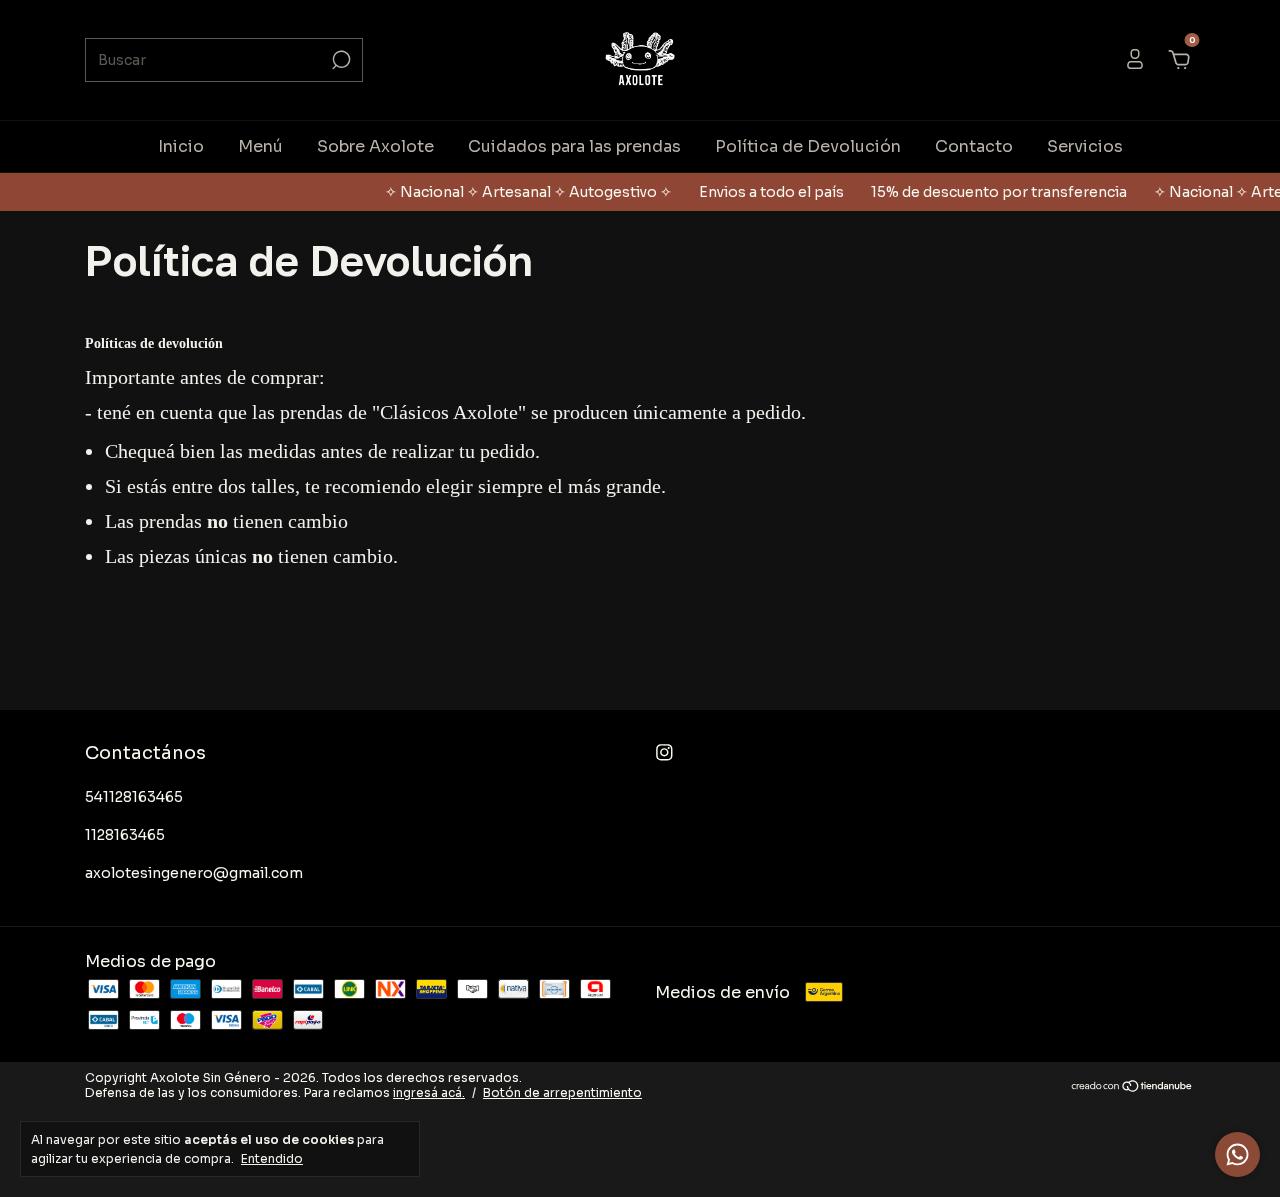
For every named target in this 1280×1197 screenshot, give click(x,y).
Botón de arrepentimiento (562, 1092)
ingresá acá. (429, 1092)
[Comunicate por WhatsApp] (1237, 1154)
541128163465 (134, 797)
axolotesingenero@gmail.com (194, 873)
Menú (260, 146)
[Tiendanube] (1132, 1087)
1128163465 (125, 835)
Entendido (272, 1158)
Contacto (974, 146)
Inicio (181, 146)
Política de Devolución (808, 146)
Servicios (1085, 146)
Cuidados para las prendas (574, 146)
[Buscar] (339, 60)
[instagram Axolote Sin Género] (664, 752)
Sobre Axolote (375, 146)
